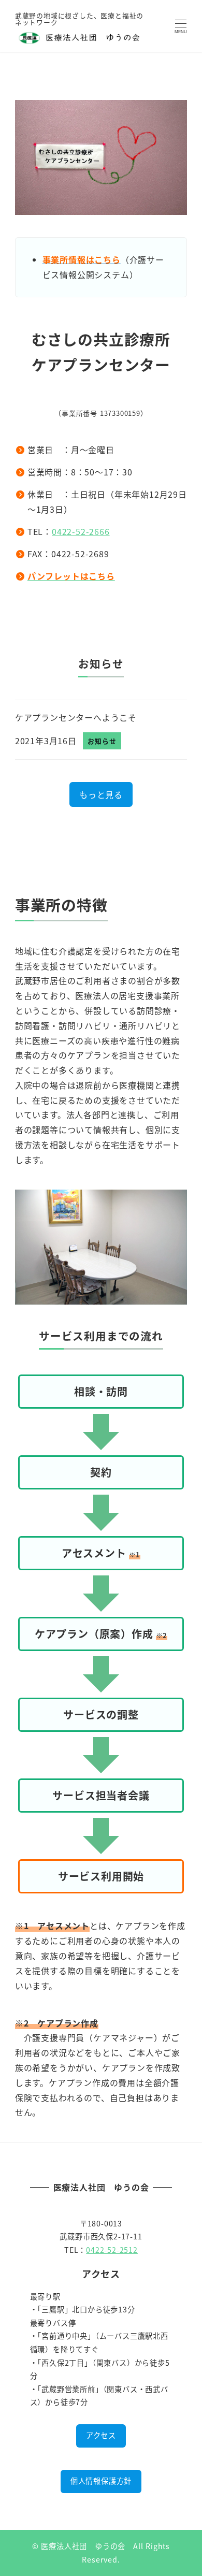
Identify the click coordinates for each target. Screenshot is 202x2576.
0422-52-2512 (112, 2250)
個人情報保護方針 (101, 2481)
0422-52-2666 (81, 531)
